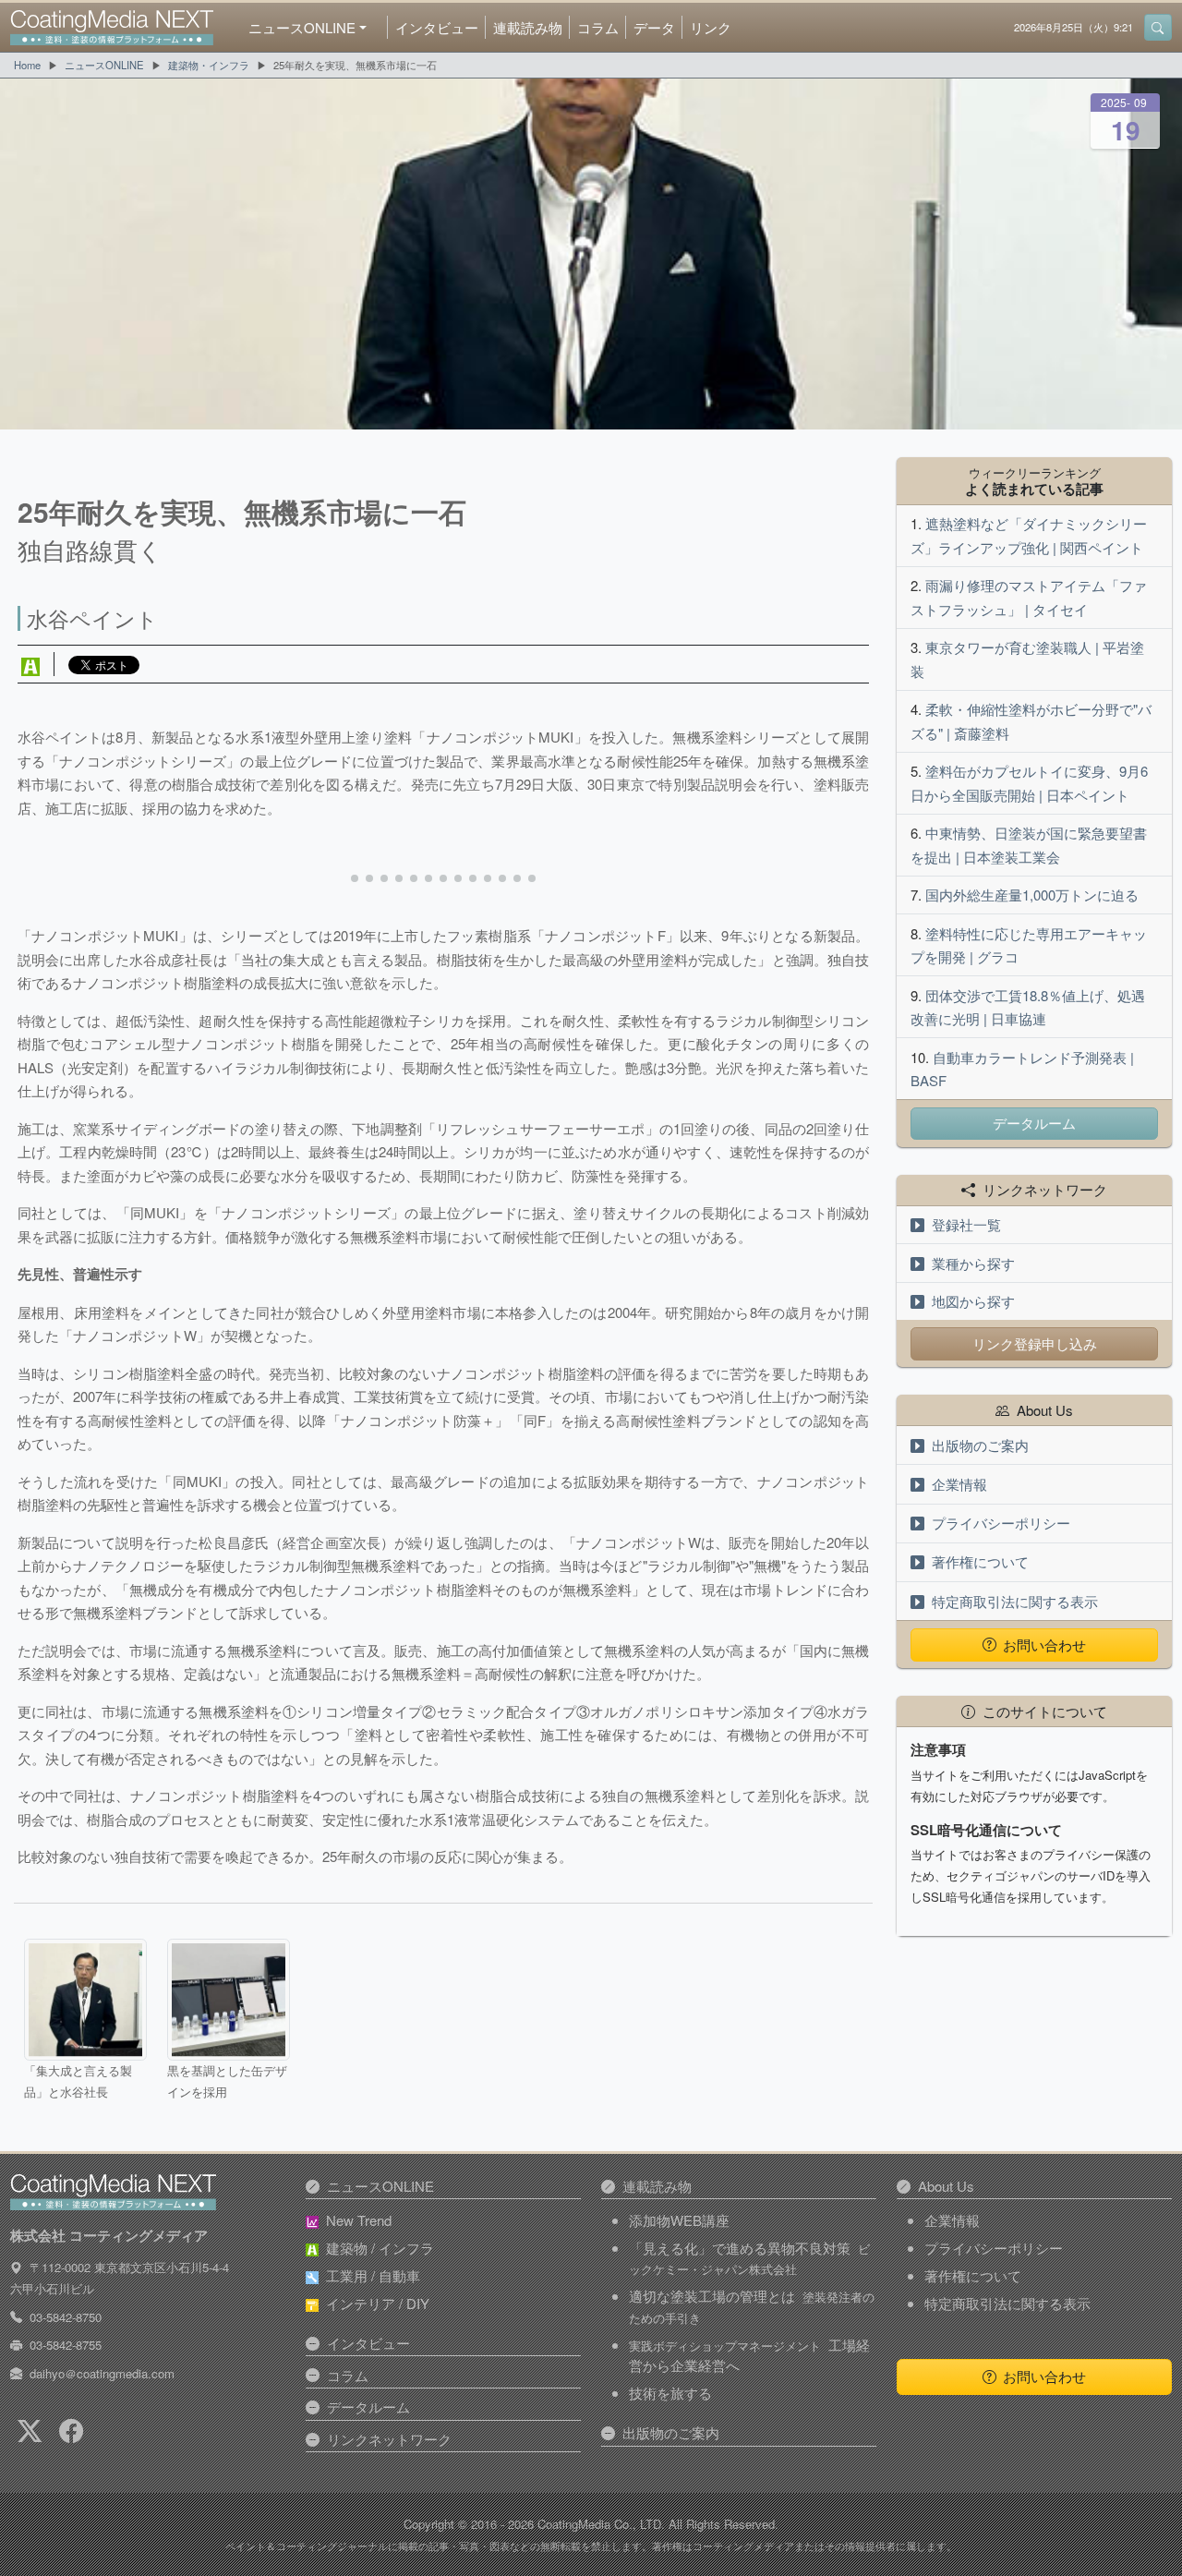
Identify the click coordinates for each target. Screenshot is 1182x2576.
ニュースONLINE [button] (302, 27)
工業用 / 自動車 (373, 2275)
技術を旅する (670, 2393)
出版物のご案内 (980, 1445)
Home (27, 65)
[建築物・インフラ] (30, 664)
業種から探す (973, 1263)
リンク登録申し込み (1035, 1343)
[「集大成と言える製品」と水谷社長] (85, 2000)
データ (654, 27)
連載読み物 (528, 27)
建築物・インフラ (209, 65)
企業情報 (959, 1484)
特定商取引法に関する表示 (1015, 1601)
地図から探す (973, 1301)
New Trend (359, 2220)
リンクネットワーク (389, 2439)
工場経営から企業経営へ (749, 2355)
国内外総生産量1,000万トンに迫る (1032, 895)
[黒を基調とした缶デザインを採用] (228, 2000)
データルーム (1034, 1123)
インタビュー (437, 27)
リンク (711, 27)
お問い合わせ (1044, 1645)
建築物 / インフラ (380, 2248)
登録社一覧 (966, 1224)
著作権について (980, 1561)
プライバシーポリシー (1001, 1523)
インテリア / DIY (378, 2303)
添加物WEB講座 (679, 2220)
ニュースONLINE (104, 65)
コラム (598, 27)
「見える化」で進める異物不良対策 (749, 2258)
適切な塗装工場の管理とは (752, 2306)
